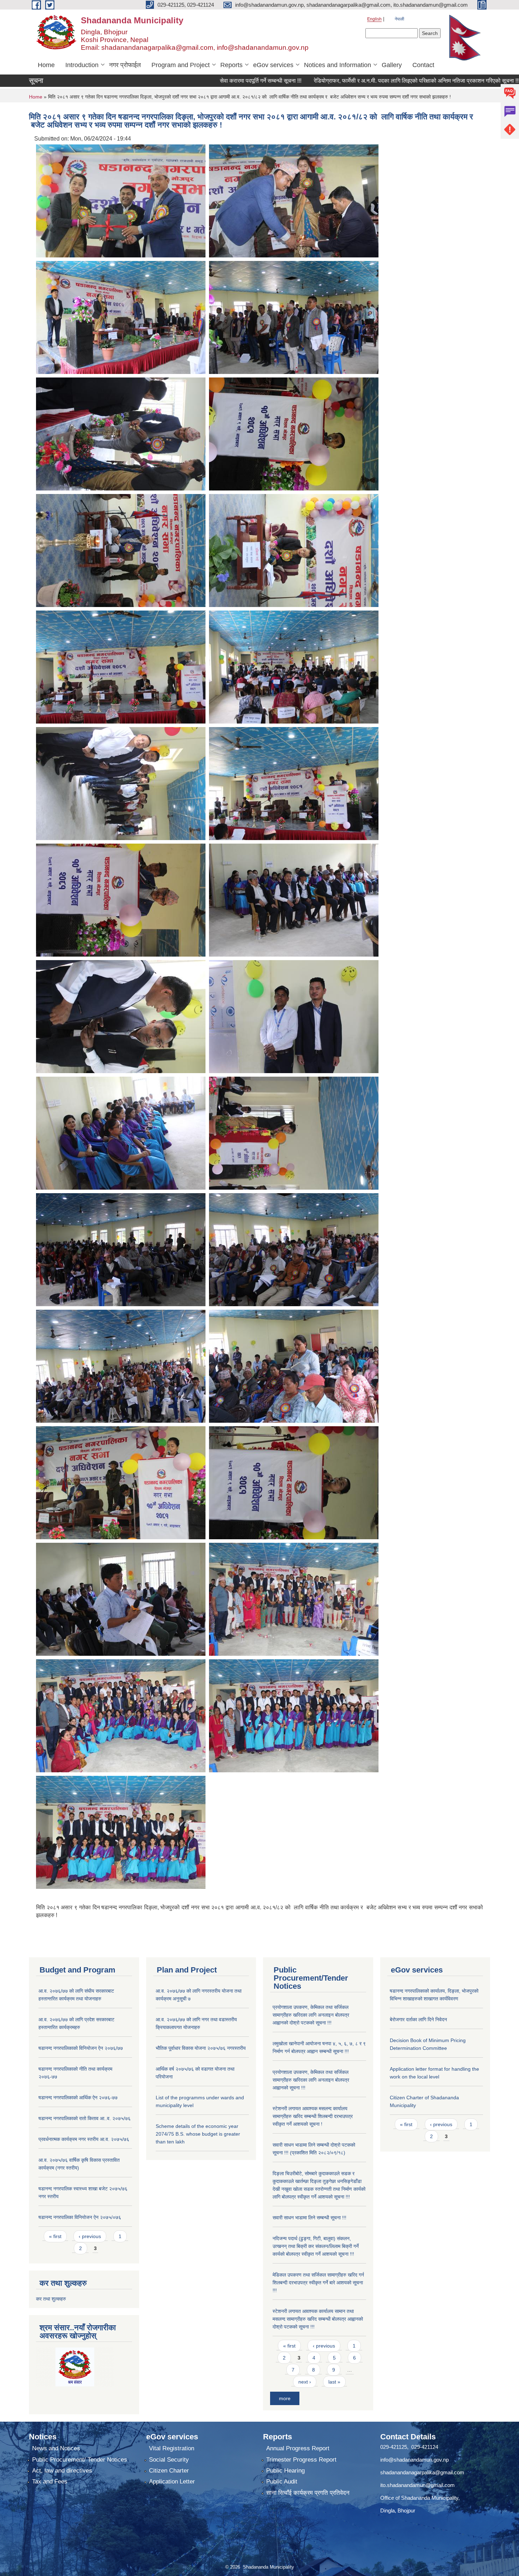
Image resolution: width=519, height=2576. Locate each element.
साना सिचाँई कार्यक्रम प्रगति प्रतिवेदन (308, 2493)
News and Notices (56, 2448)
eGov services (273, 65)
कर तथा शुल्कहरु (51, 2299)
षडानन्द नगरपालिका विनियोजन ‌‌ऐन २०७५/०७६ (80, 2217)
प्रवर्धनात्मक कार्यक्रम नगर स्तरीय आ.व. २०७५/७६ (84, 2139)
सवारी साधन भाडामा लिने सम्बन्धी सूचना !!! (309, 2218)
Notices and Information (338, 65)
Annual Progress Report (298, 2448)
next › (305, 2382)
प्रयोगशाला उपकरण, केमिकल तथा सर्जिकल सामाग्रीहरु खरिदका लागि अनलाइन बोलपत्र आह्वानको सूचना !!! (311, 2080)
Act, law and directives (62, 2471)
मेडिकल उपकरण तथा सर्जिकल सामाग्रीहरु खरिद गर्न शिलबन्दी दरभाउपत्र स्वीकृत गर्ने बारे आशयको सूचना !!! (318, 2283)
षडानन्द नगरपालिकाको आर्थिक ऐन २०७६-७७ (78, 2098)
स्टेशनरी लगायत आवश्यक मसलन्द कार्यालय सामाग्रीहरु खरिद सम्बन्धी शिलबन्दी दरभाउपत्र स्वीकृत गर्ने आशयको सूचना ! (313, 2116)
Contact (423, 65)
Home (46, 65)
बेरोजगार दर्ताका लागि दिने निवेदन (418, 2019)
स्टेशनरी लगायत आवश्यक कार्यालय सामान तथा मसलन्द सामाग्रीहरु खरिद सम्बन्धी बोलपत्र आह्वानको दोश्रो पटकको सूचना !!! (318, 2319)
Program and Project (181, 65)
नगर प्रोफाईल (125, 65)
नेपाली (399, 19)
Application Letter (172, 2482)
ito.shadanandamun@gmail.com (417, 2485)
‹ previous (90, 2236)
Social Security (169, 2460)
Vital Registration (172, 2448)
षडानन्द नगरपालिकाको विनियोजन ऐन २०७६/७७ (81, 2048)
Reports (231, 65)
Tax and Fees (50, 2482)
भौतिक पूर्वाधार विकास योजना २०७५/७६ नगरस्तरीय (201, 2048)
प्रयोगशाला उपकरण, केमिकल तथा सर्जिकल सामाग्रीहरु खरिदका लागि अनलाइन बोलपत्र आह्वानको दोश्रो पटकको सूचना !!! (311, 2015)
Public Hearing (285, 2471)
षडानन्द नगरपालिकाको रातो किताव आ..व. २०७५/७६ (85, 2118)
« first (55, 2236)
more (285, 2398)
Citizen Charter (169, 2471)
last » (334, 2382)
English (374, 19)
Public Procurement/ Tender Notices (80, 2460)
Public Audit (282, 2482)
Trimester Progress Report (301, 2460)
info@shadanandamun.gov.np (414, 2460)
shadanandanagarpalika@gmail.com (422, 2472)
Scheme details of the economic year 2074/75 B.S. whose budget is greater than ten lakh (198, 2134)
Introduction (82, 65)
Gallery (392, 65)
